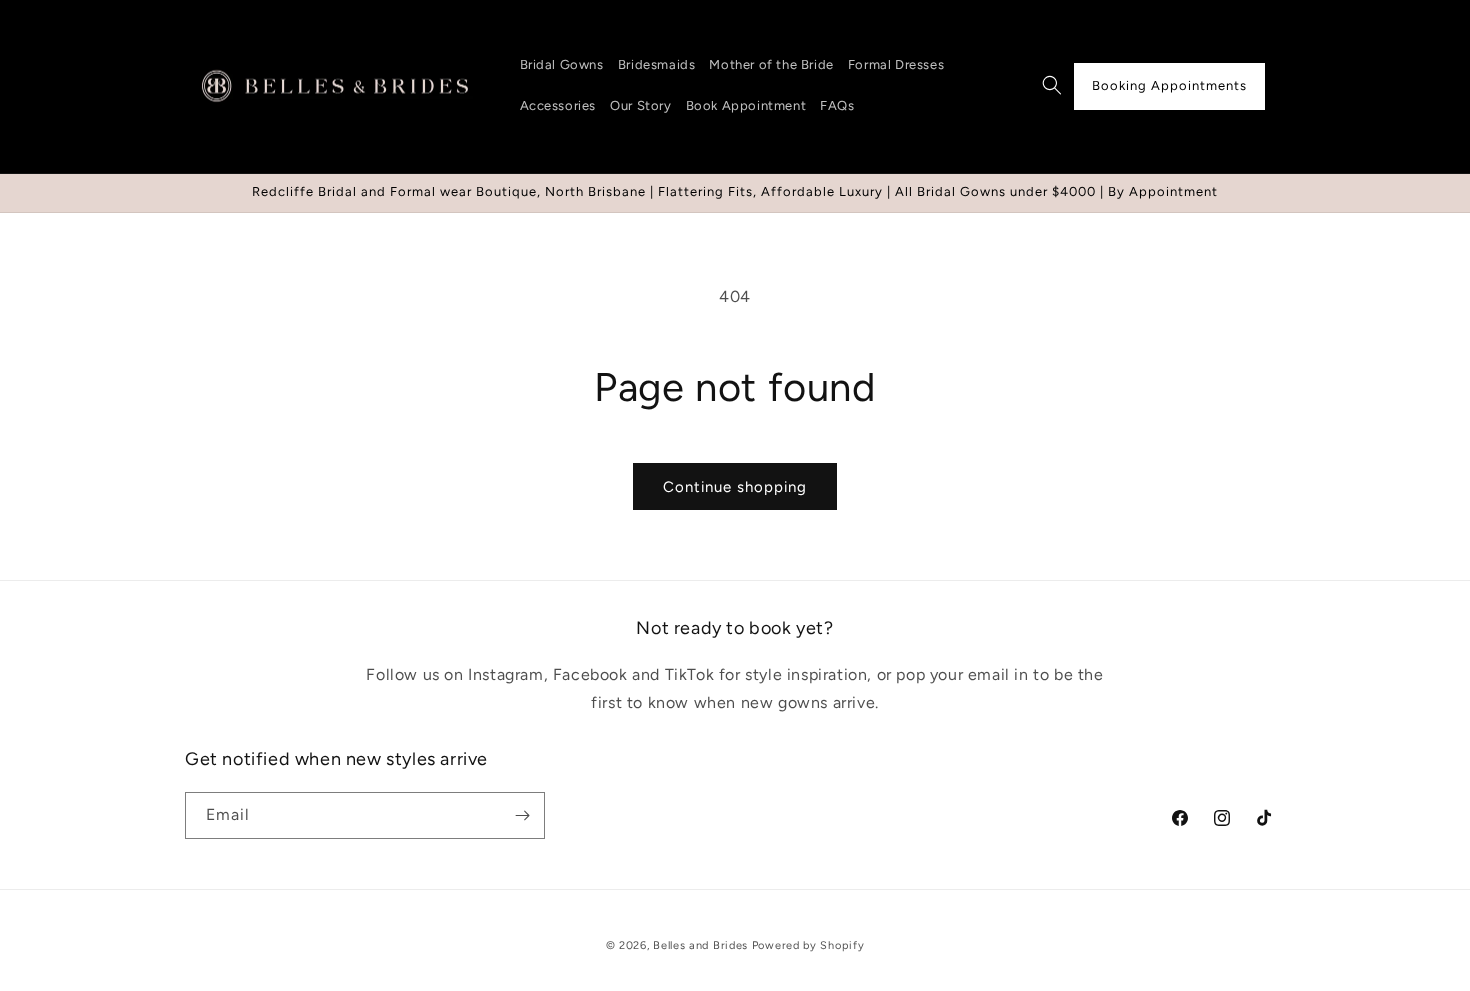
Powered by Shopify (808, 945)
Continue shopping (735, 487)
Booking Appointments (1169, 85)
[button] (1052, 85)
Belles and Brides (700, 945)
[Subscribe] (522, 815)
